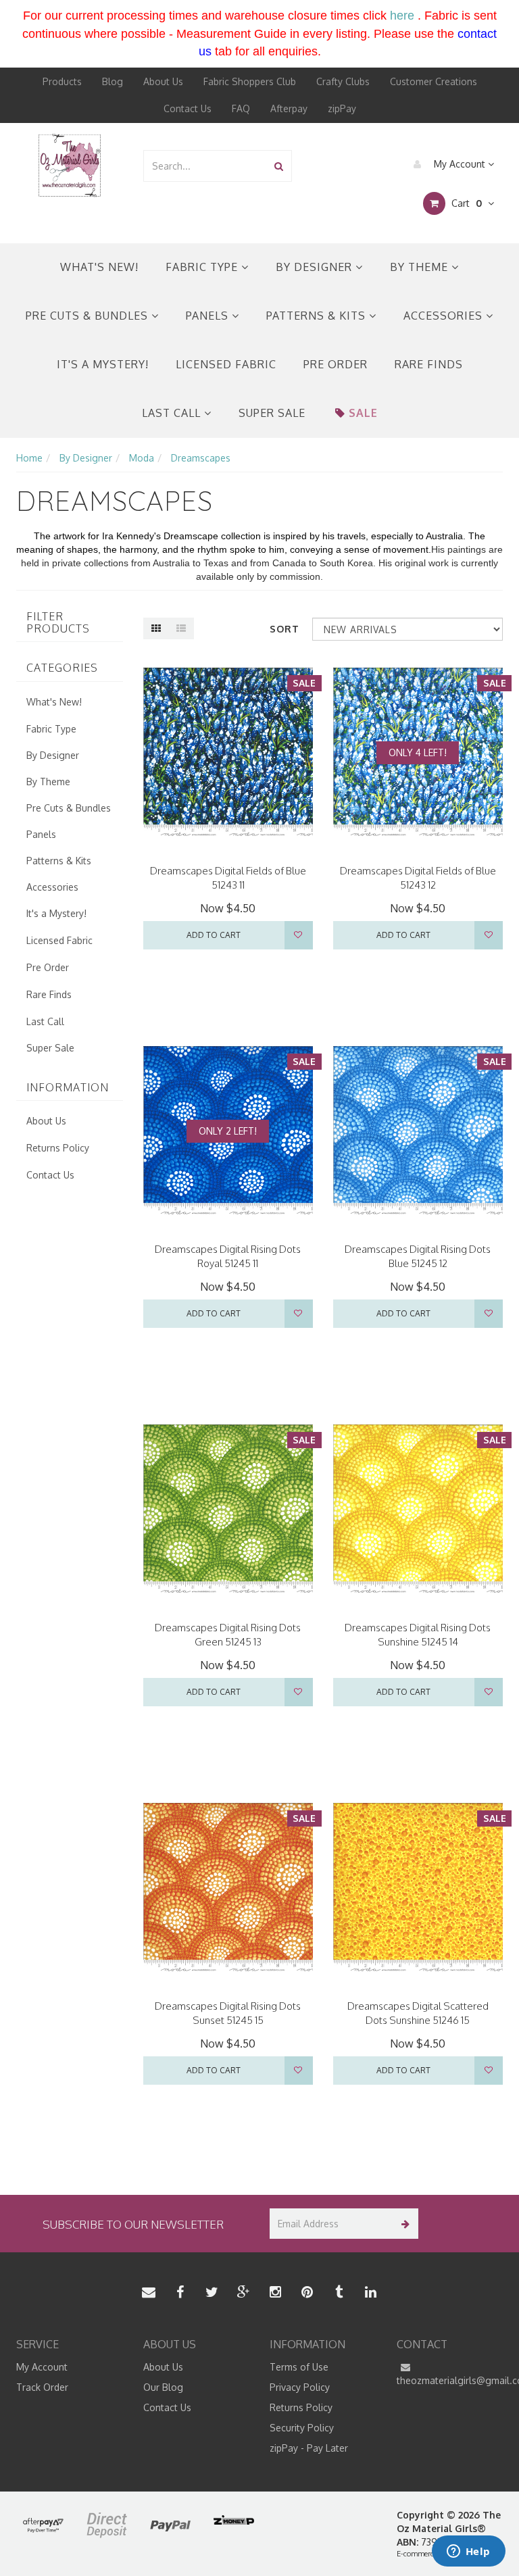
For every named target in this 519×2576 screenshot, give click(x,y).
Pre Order (336, 364)
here (402, 16)
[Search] (279, 166)
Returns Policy (58, 1148)
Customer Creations (434, 81)
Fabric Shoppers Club (250, 81)
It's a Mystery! (103, 364)
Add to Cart (214, 935)
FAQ (241, 108)
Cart (465, 203)
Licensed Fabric (226, 364)
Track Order (42, 2387)
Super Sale (272, 413)
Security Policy (302, 2428)
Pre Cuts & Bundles (89, 316)
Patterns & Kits (318, 316)
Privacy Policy (300, 2387)
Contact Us (188, 108)
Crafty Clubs (343, 81)
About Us (163, 81)
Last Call (173, 413)
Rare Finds (429, 364)
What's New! (99, 267)
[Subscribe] (403, 2224)
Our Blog (163, 2387)
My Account (460, 164)
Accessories (445, 316)
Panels (209, 316)
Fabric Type (203, 267)
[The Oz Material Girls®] (70, 165)
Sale (363, 413)
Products (62, 81)
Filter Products (58, 623)
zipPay (342, 108)
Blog (113, 81)
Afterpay (289, 108)
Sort (285, 629)
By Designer (316, 267)
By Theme (421, 267)
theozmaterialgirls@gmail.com (450, 2380)
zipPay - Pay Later (309, 2448)
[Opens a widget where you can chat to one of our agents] (468, 2552)
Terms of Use (299, 2367)
